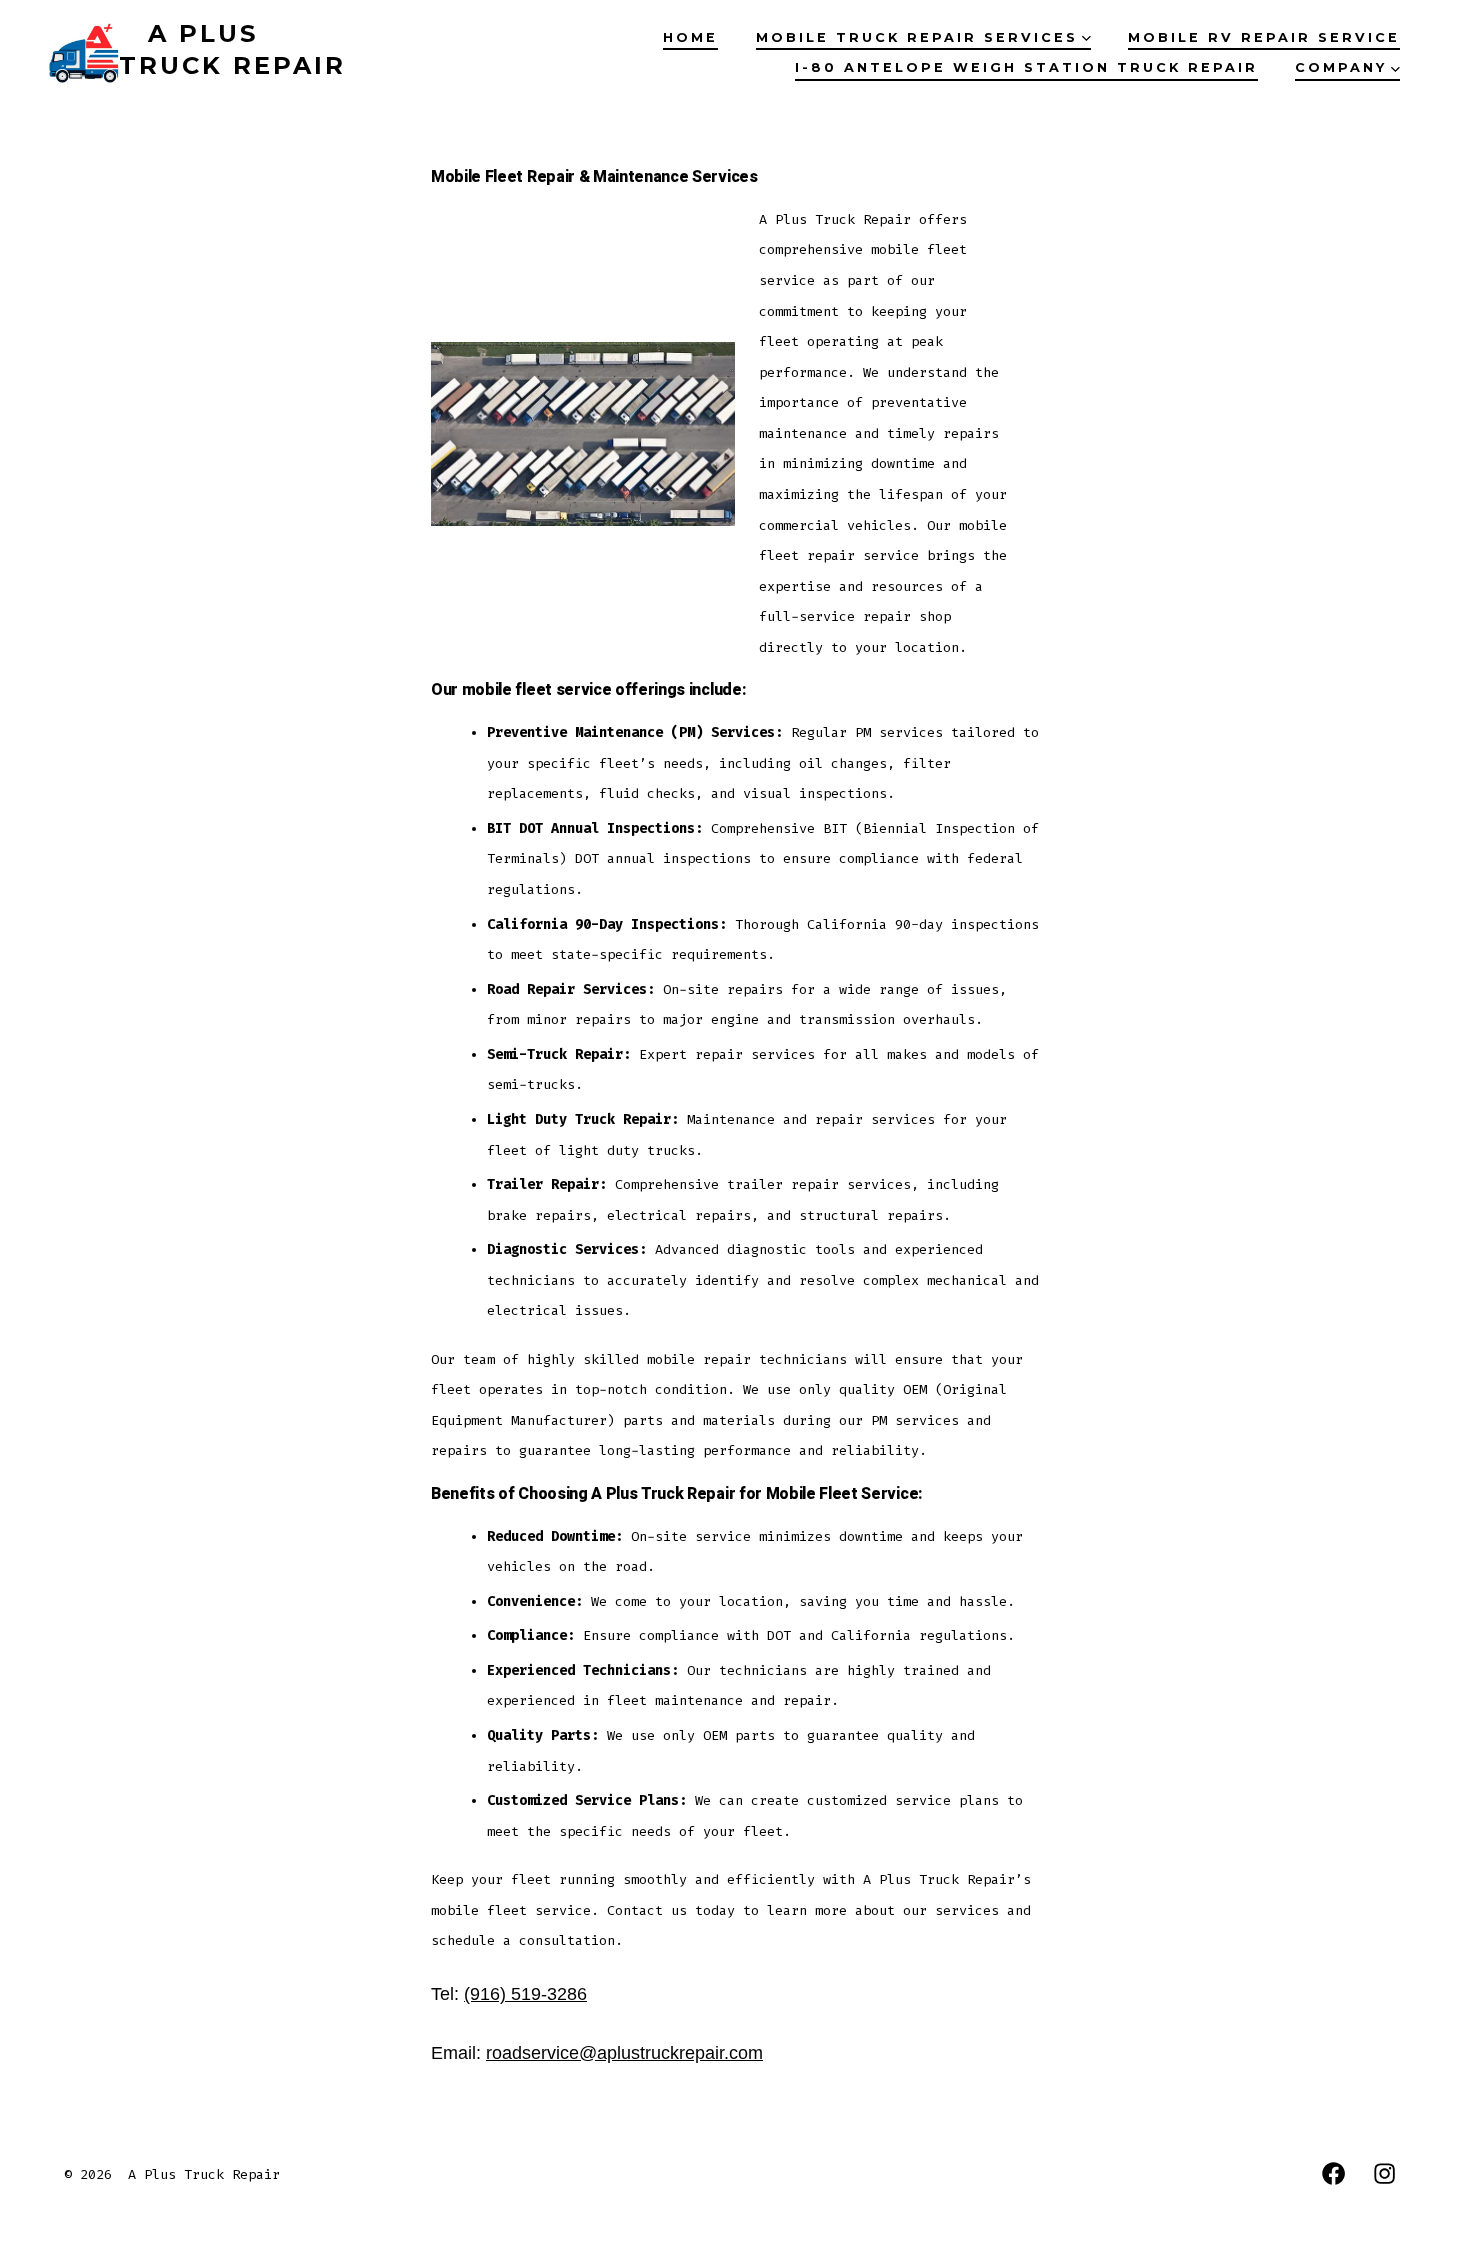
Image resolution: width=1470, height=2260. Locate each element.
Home (690, 37)
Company (1341, 67)
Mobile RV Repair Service (1264, 37)
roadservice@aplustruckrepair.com (624, 2053)
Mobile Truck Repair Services (917, 37)
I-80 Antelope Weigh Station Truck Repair (1026, 67)
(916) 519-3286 (525, 1994)
